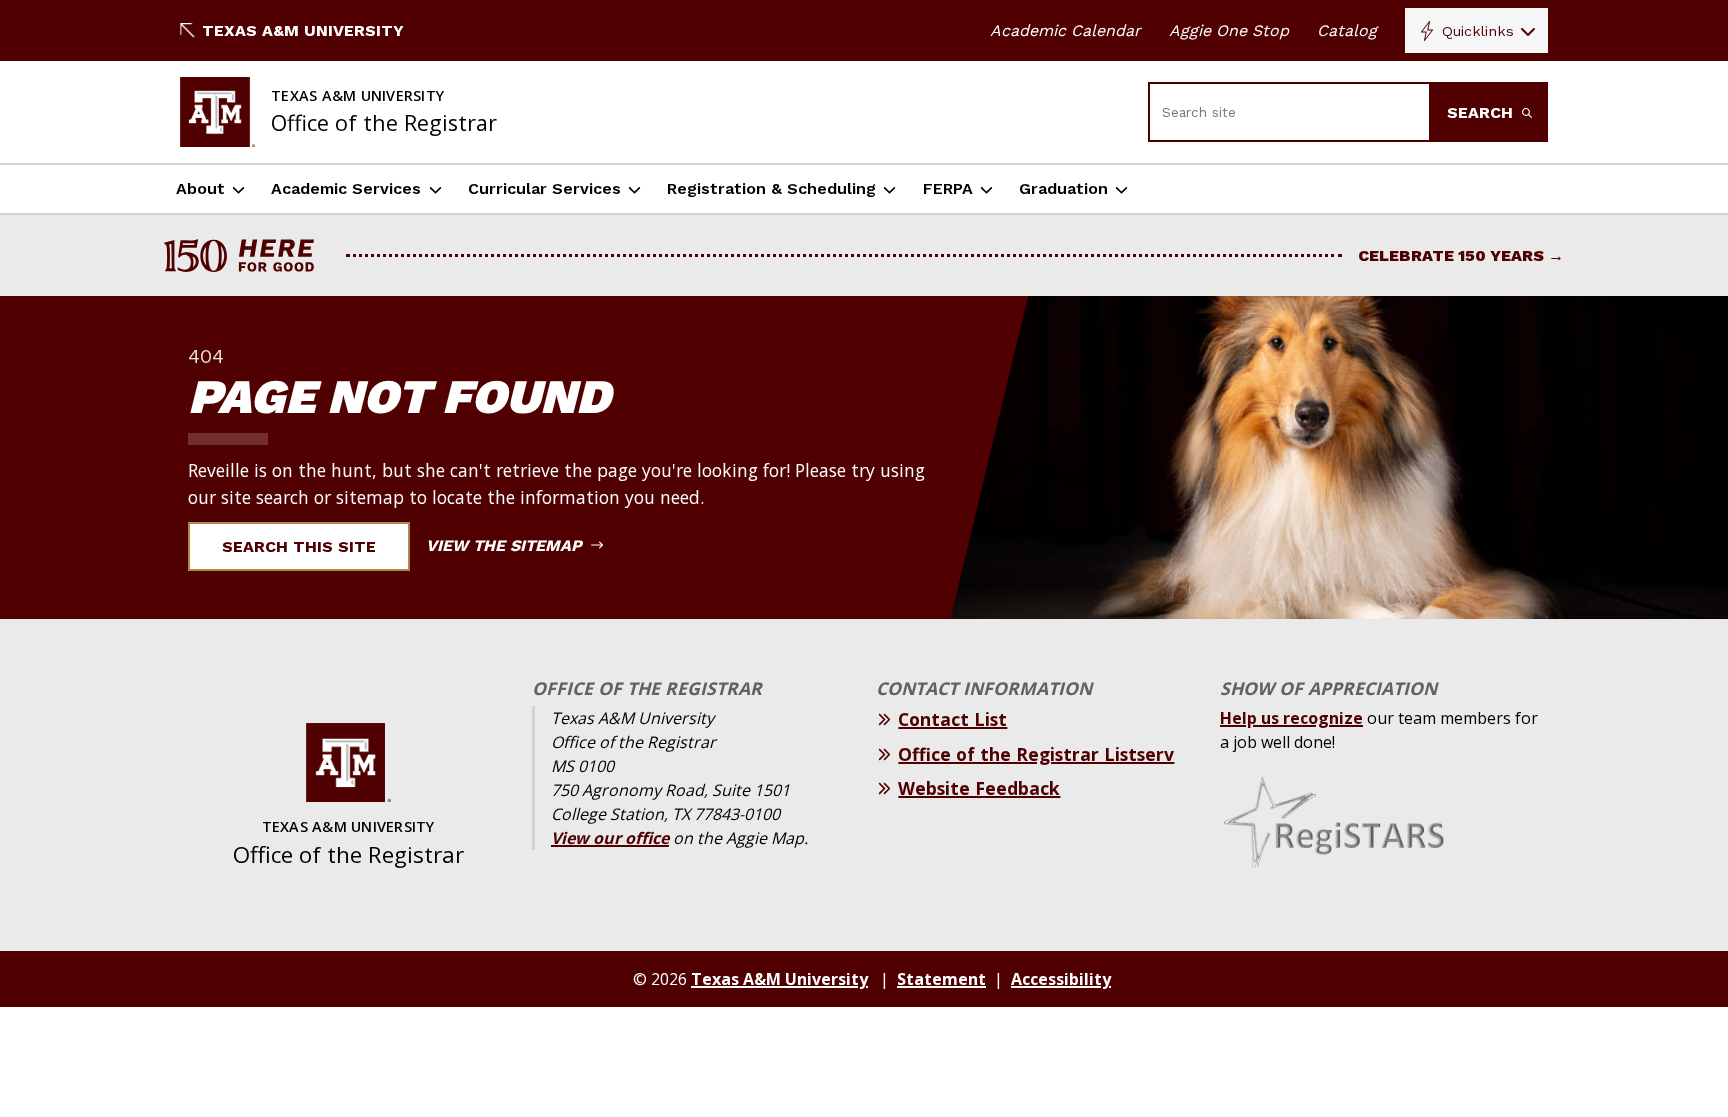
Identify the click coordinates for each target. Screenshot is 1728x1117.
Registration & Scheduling (771, 188)
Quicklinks (1478, 31)
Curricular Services (544, 188)
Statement (941, 979)
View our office (610, 838)
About (200, 188)
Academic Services (346, 188)
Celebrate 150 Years (1451, 255)
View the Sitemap (506, 545)
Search (1482, 112)
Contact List (952, 719)
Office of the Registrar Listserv (1036, 754)
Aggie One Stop (1229, 30)
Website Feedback (979, 788)
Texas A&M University (303, 30)
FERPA (948, 188)
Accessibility (1061, 979)
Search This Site (299, 546)
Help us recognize (1291, 718)
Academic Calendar (1065, 30)
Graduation (1063, 188)
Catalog (1347, 30)
